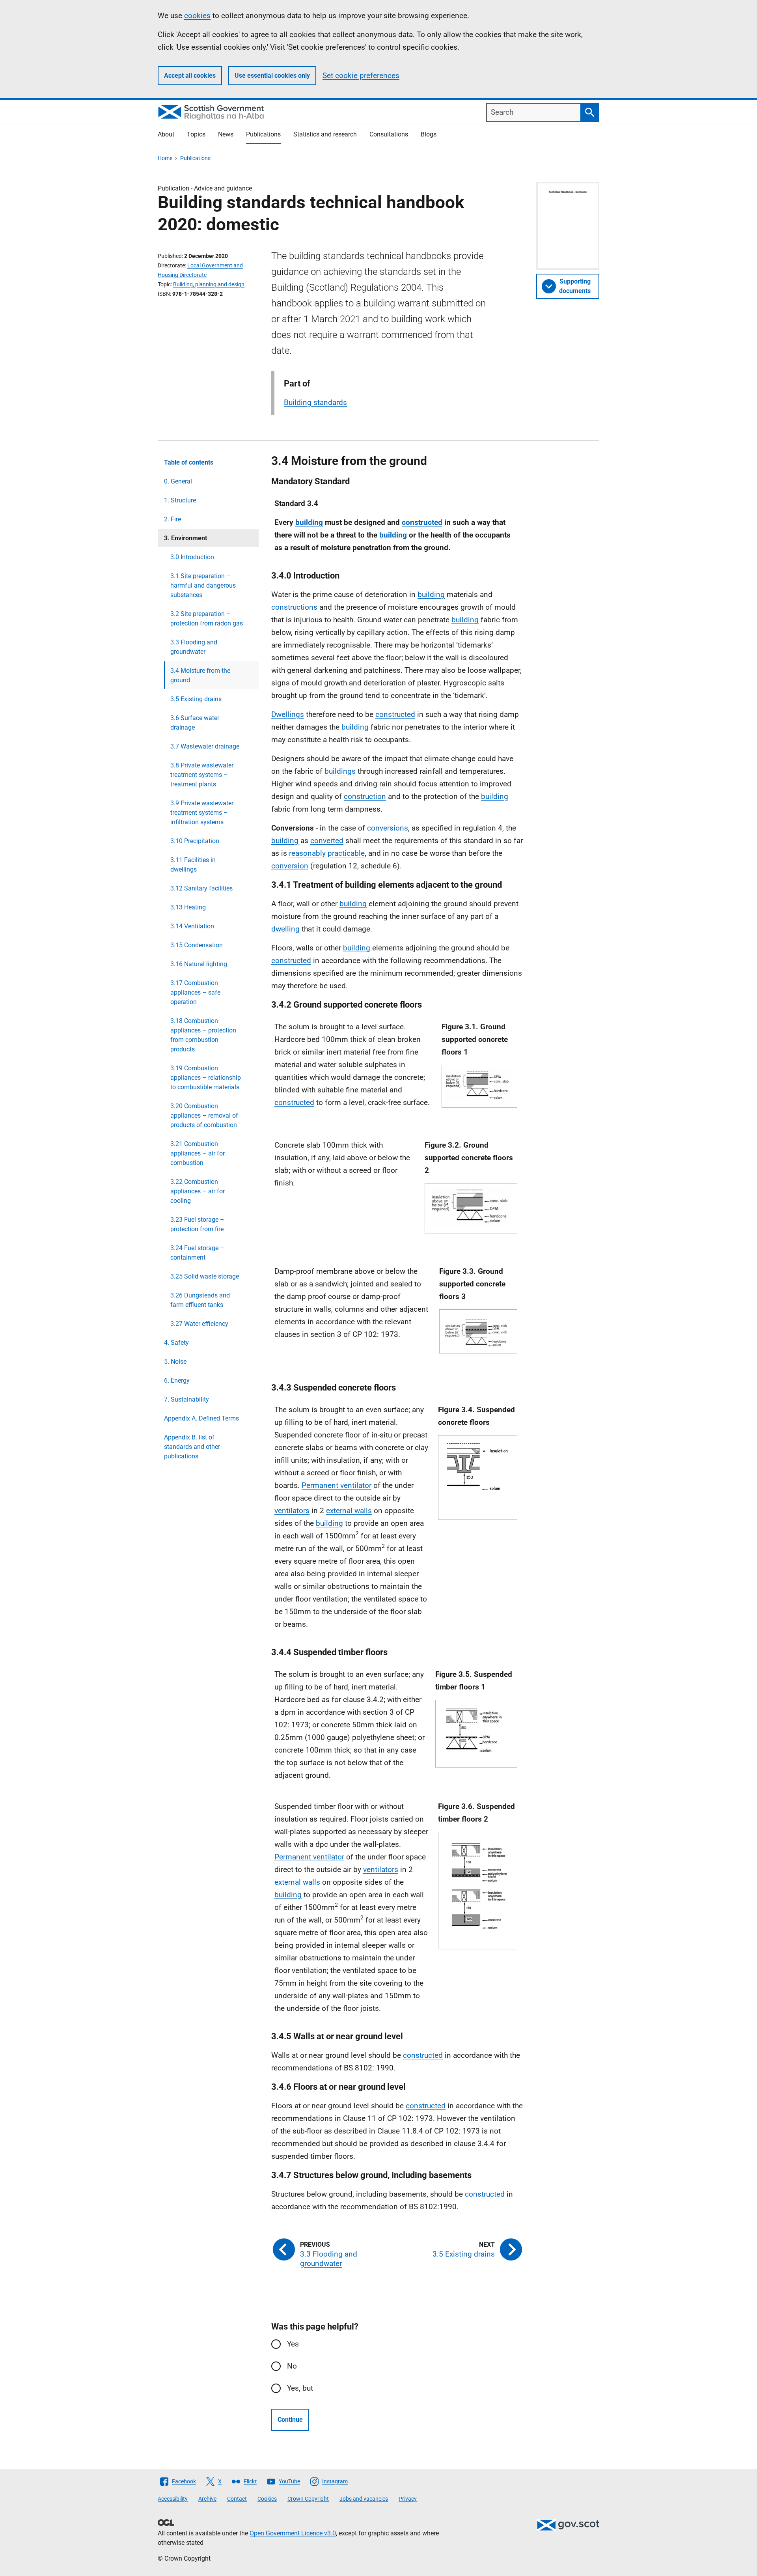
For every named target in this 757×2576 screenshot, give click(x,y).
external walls (349, 1511)
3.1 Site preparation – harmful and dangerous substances (203, 585)
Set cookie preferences (361, 76)
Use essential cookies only (272, 76)
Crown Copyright (308, 2499)
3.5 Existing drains (196, 699)
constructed (422, 522)
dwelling (285, 929)
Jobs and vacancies (364, 2499)
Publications (263, 134)
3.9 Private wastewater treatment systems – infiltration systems (202, 813)
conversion (290, 866)
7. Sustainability (186, 1399)
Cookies (267, 2499)
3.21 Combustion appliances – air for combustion (198, 1153)
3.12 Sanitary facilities (201, 888)
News (226, 134)
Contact (237, 2499)
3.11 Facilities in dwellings (193, 865)
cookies (197, 16)
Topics (196, 134)
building (309, 522)
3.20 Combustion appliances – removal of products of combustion (204, 1115)
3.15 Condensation (197, 945)
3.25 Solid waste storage (205, 1276)
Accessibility (173, 2499)
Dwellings (288, 714)
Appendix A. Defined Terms (201, 1418)
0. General (178, 481)
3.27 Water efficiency (199, 1324)
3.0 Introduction (192, 557)
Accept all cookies (190, 76)
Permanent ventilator (337, 1485)
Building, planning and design (209, 284)
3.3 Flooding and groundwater (194, 647)
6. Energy (177, 1380)
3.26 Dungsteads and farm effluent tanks (200, 1300)
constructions (294, 607)
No (292, 2366)
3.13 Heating (188, 907)
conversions (388, 828)
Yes (293, 2344)
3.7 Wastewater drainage (205, 746)
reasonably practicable (327, 853)
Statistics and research (325, 134)
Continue (290, 2420)
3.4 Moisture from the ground (200, 675)
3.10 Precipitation (195, 841)
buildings (340, 771)
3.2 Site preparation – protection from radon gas (207, 619)
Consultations (389, 134)
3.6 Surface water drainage (195, 723)
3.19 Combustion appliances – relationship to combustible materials (206, 1078)
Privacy (408, 2499)
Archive (207, 2499)
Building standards (315, 402)
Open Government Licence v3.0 (293, 2533)
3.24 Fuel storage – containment (197, 1253)
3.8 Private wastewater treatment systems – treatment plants (202, 775)
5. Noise (175, 1362)
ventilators (292, 1511)
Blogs (429, 134)
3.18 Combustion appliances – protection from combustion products (203, 1035)
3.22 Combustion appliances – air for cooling (198, 1191)
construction (365, 796)
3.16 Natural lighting (199, 964)
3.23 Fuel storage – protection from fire (197, 1224)
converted (327, 841)
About (166, 134)
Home (165, 158)
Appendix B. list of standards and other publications (192, 1447)
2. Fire (172, 519)
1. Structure (180, 500)
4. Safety (176, 1343)
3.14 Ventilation (192, 926)
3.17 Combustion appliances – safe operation (195, 992)
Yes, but (300, 2388)
